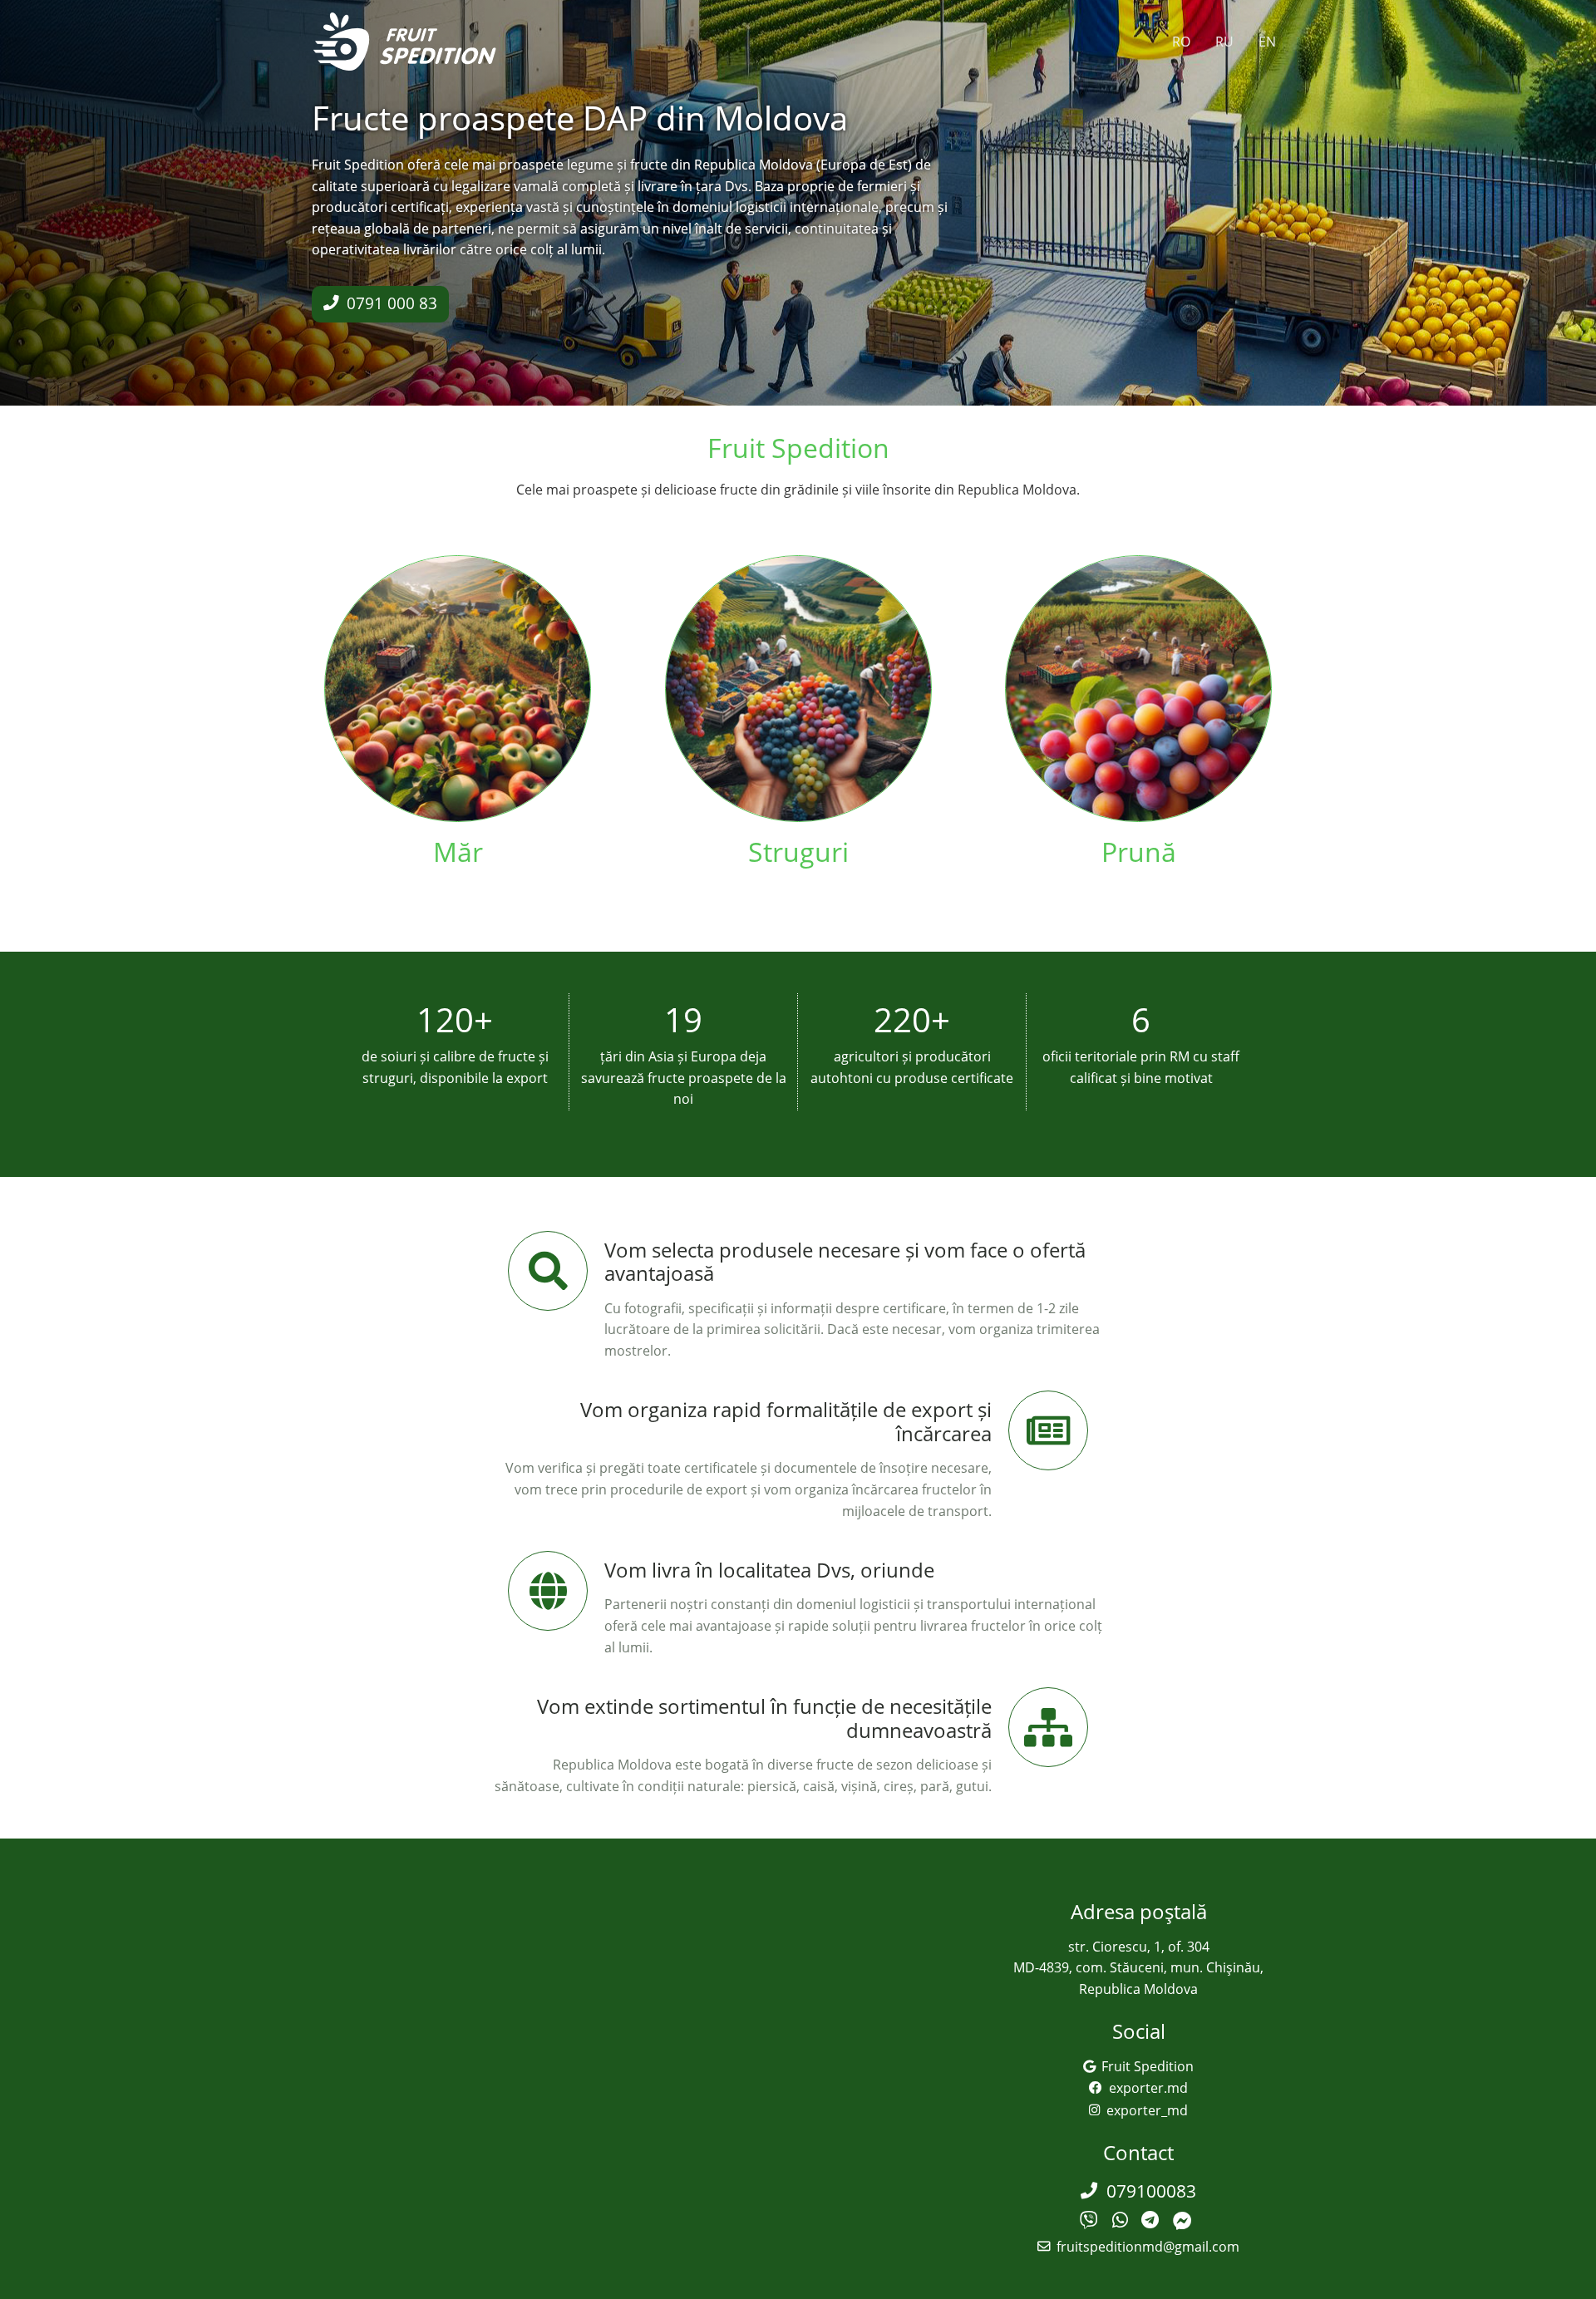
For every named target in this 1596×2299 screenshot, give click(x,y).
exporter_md (1147, 2110)
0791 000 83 (392, 303)
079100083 (1151, 2191)
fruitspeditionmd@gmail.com (1148, 2247)
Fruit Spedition (1148, 2066)
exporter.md (1148, 2088)
